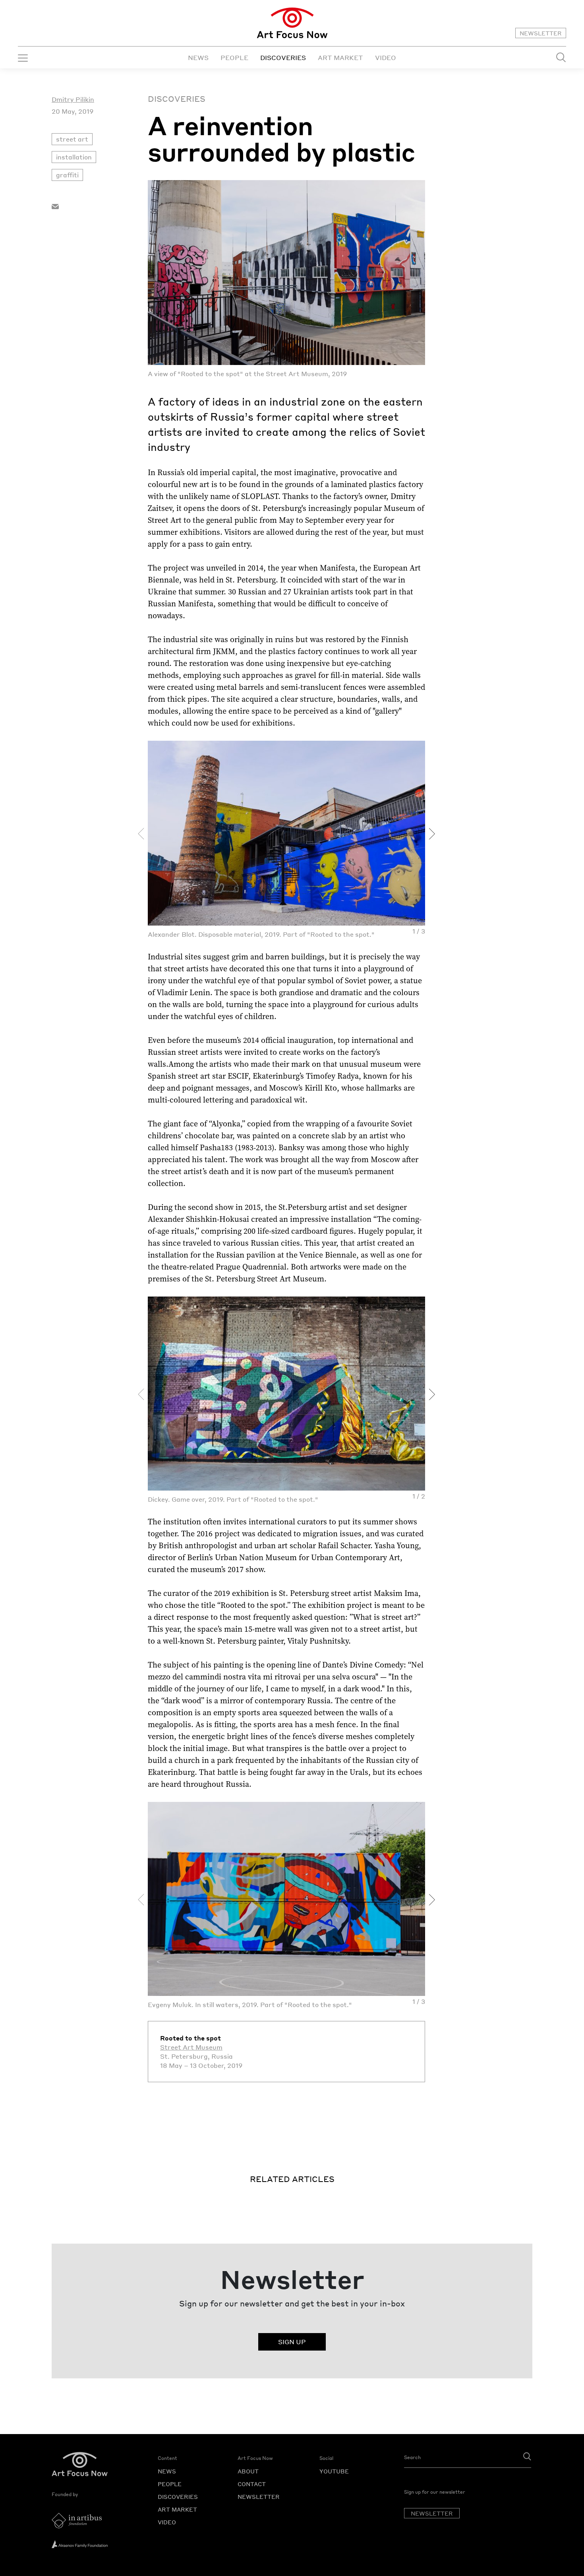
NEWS (198, 57)
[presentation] (141, 834)
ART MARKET (340, 57)
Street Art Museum (191, 2047)
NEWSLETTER (541, 33)
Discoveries (177, 99)
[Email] (55, 205)
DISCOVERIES (283, 57)
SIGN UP (292, 2342)
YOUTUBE (334, 2471)
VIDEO (386, 57)
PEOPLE (234, 57)
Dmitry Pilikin (73, 99)
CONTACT (252, 2484)
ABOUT (248, 2471)
